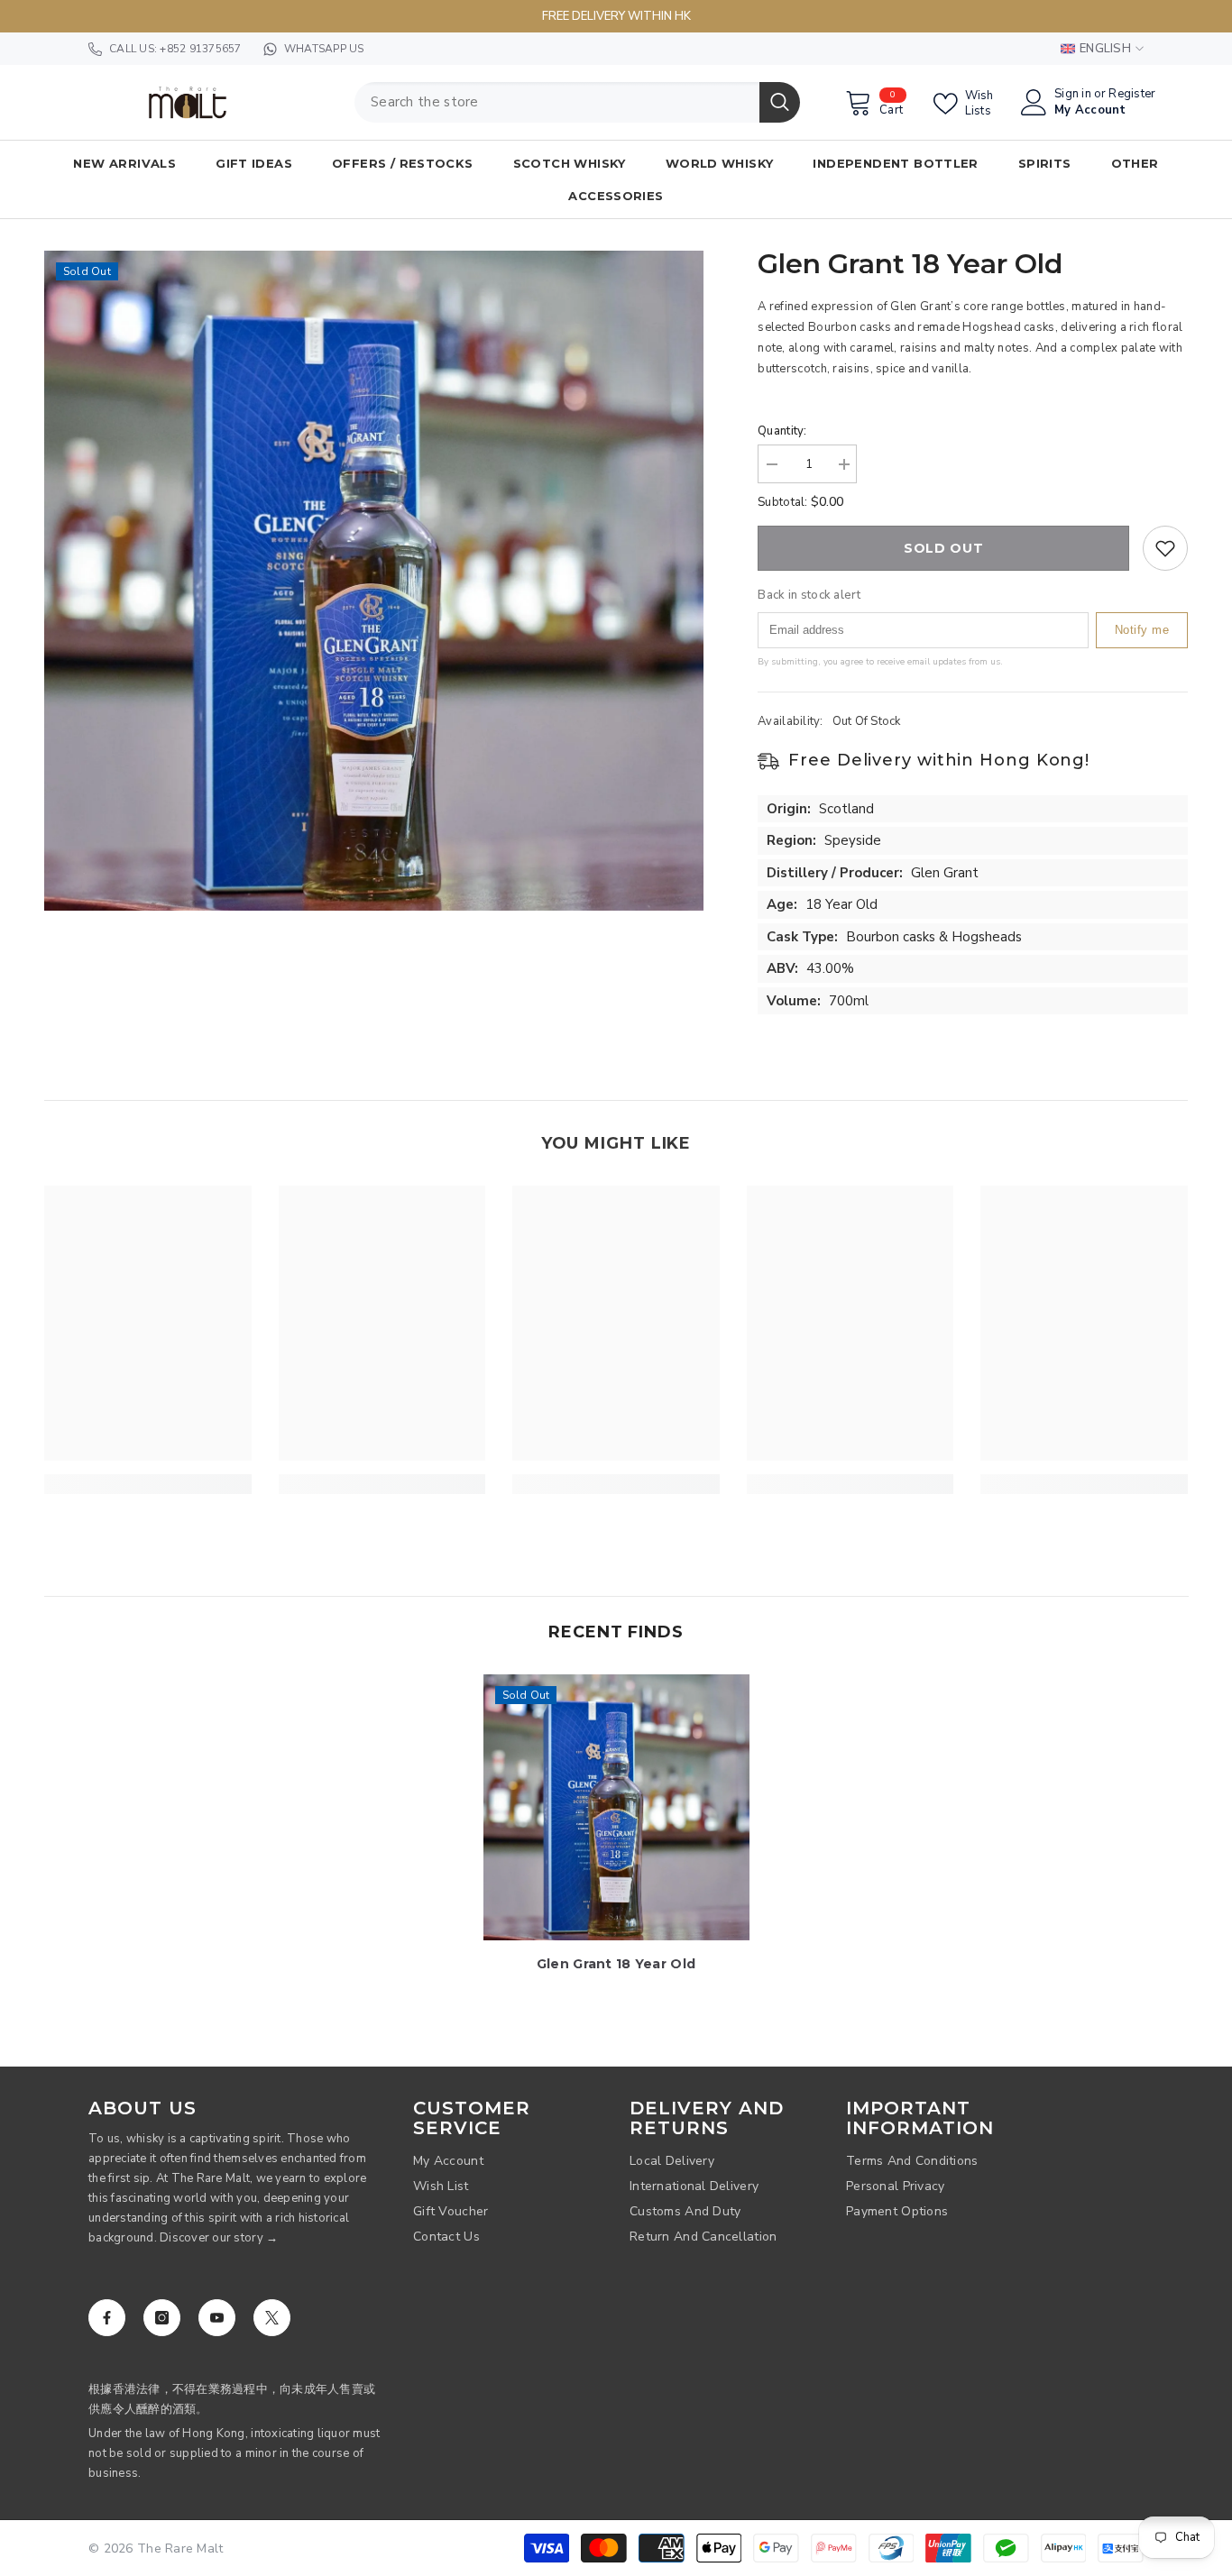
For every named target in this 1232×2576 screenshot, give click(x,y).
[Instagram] (162, 2318)
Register (1132, 94)
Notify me (1142, 630)
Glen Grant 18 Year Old (616, 1964)
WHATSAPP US (324, 49)
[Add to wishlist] (1165, 548)
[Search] (577, 102)
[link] (148, 1484)
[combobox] (557, 102)
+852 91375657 (200, 49)
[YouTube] (217, 2318)
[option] (374, 581)
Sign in (1073, 94)
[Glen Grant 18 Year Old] (616, 1807)
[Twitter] (272, 2318)
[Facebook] (107, 2318)
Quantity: (782, 431)
